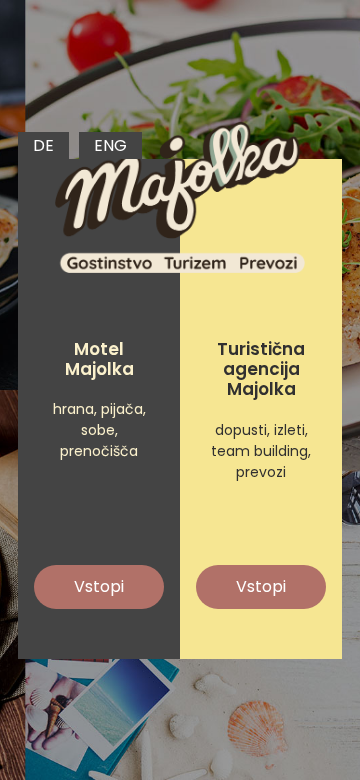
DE (43, 145)
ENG (110, 145)
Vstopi (99, 586)
